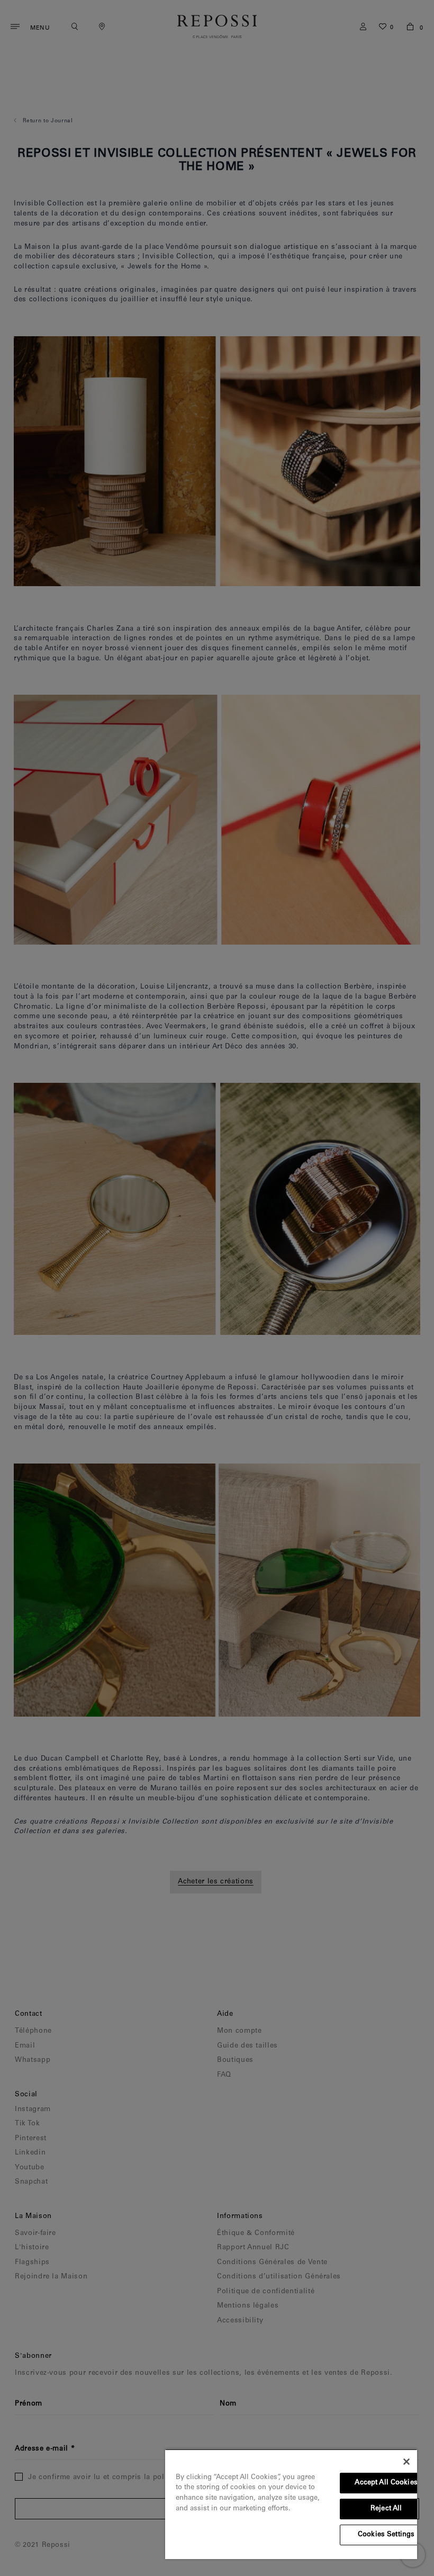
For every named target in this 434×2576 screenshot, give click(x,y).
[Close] (406, 2462)
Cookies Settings (386, 2535)
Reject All (386, 2509)
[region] (291, 2504)
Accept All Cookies (386, 2483)
